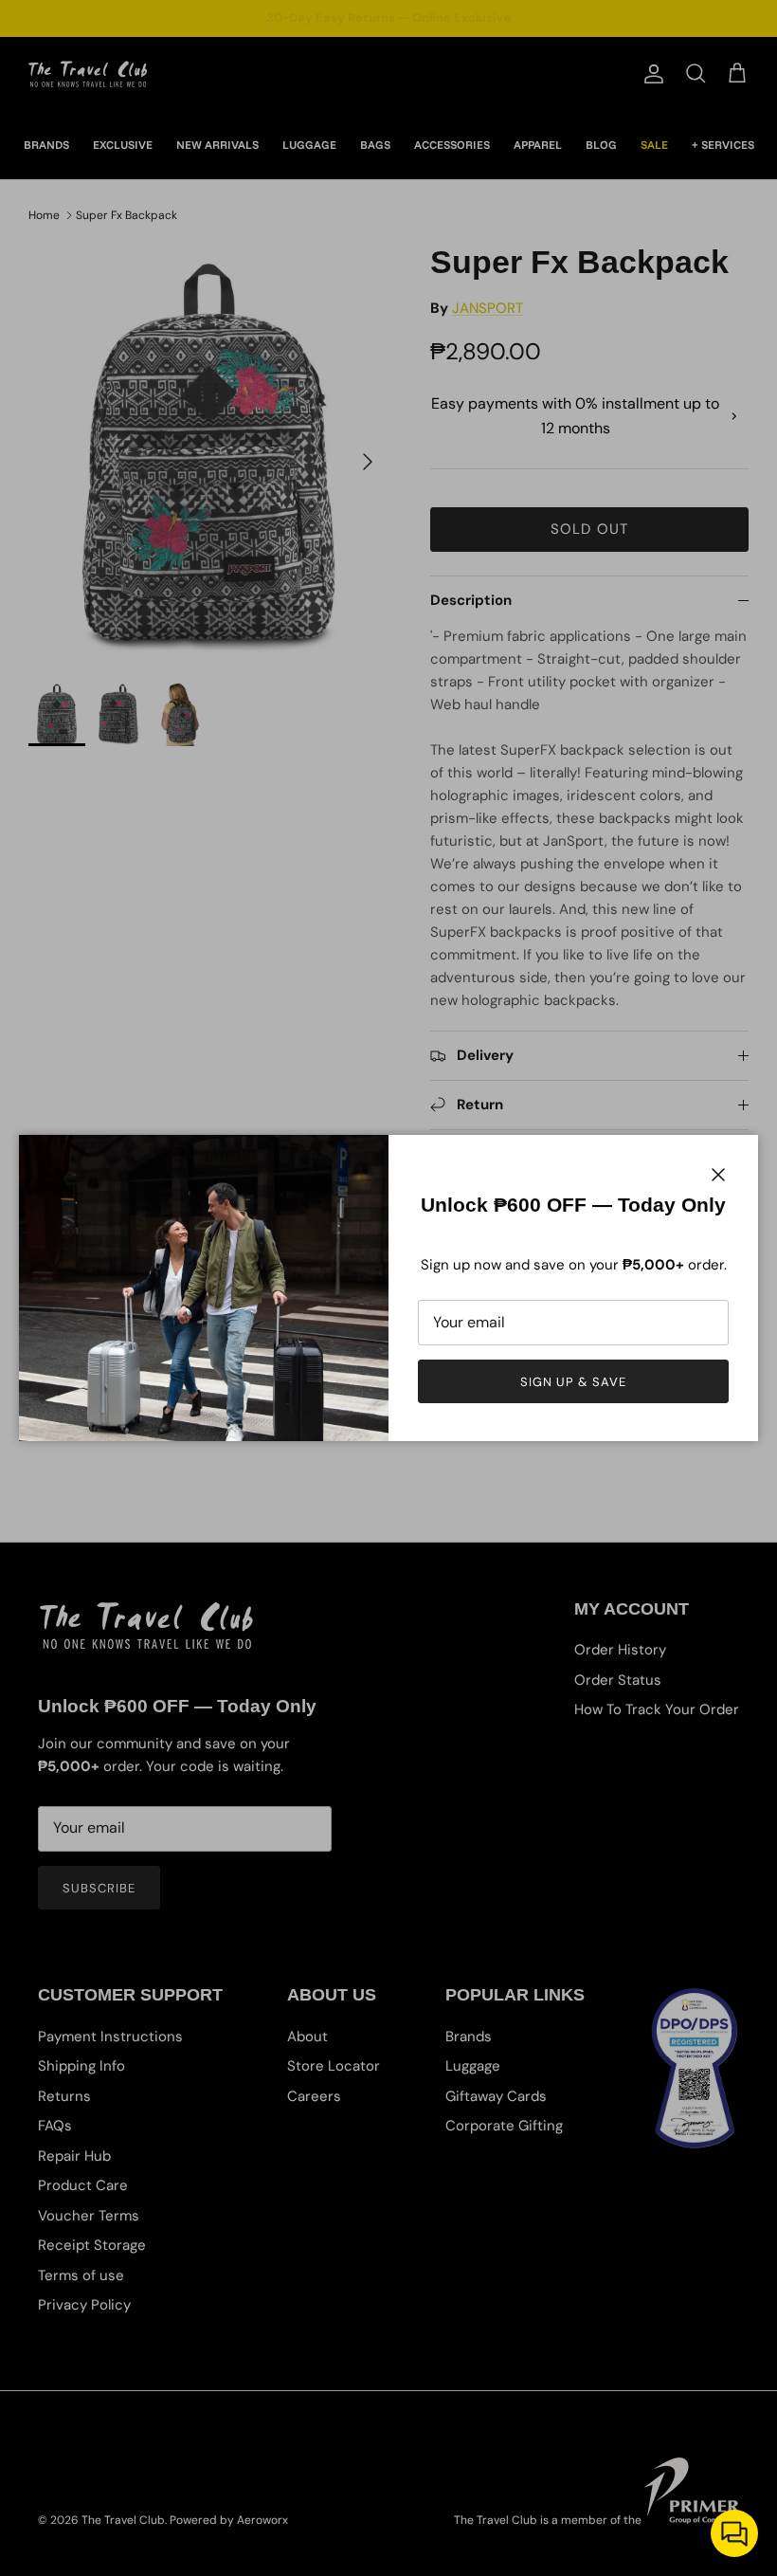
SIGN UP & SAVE (574, 1382)
